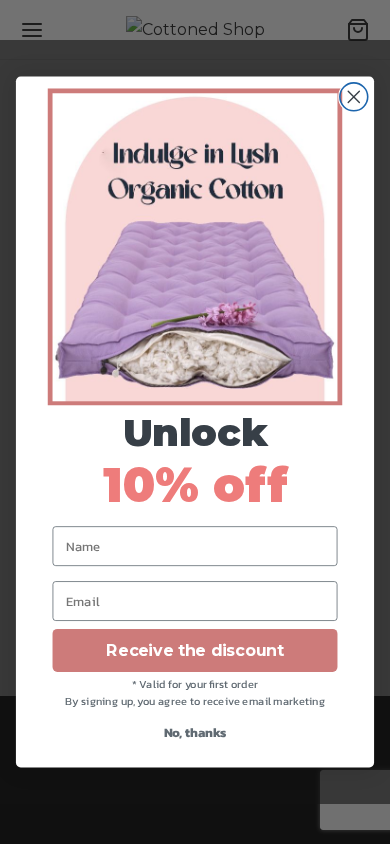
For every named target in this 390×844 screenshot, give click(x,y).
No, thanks (195, 732)
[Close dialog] (354, 97)
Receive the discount (194, 650)
